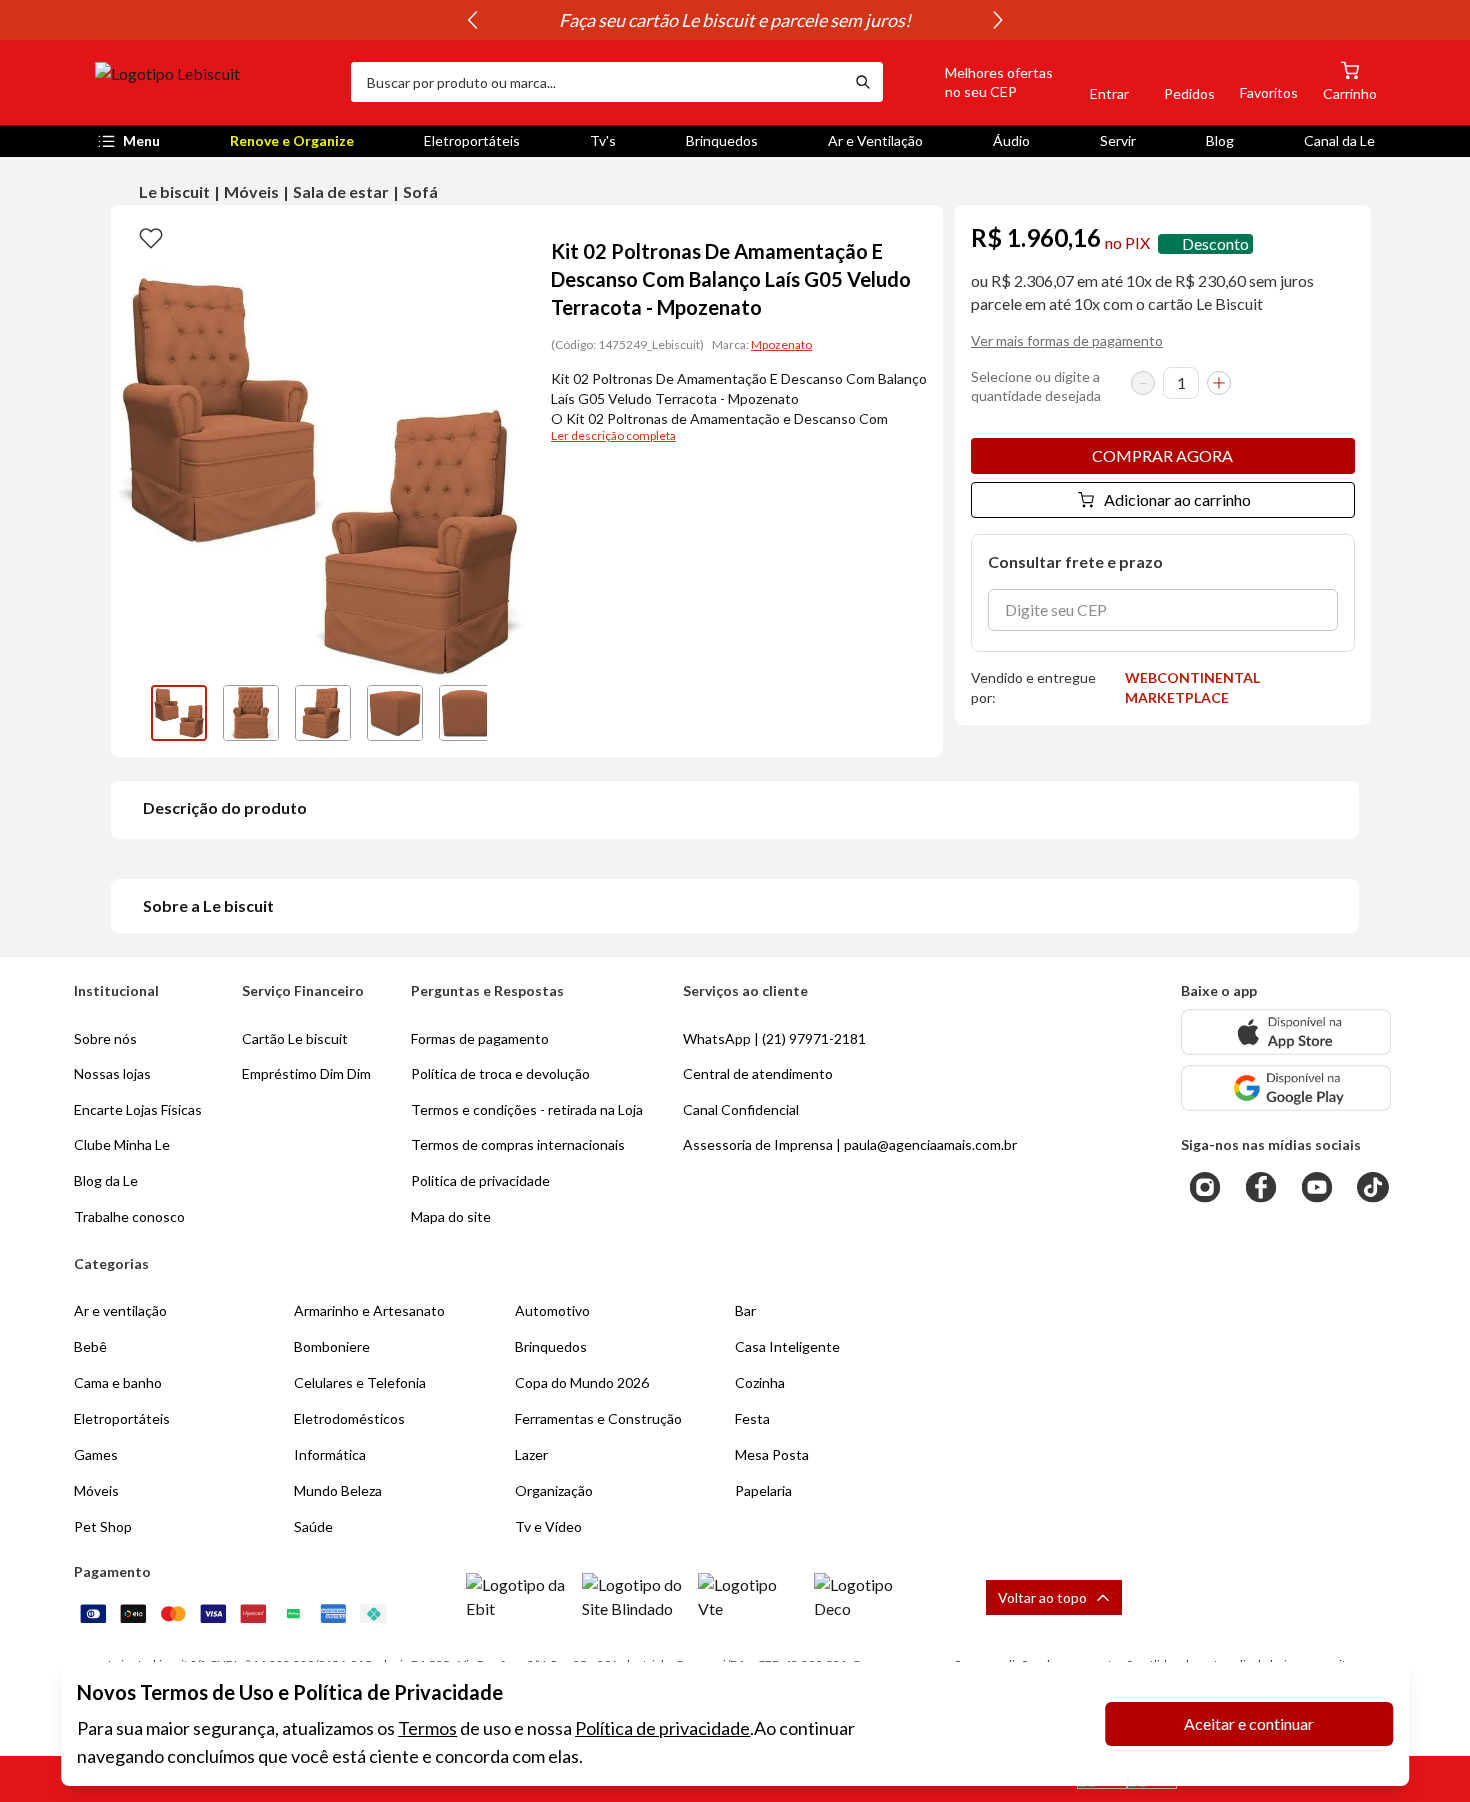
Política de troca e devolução (500, 1073)
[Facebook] (1261, 1187)
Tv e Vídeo (548, 1526)
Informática (330, 1454)
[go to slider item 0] (179, 713)
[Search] (863, 82)
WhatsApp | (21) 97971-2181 (774, 1038)
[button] (976, 82)
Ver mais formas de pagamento (1067, 340)
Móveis (251, 191)
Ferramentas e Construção (598, 1418)
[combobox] (597, 82)
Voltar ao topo (1042, 1597)
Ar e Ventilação (875, 140)
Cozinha (760, 1382)
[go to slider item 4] (467, 713)
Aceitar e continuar (1249, 1723)
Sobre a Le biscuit (208, 905)
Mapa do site (451, 1216)
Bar (745, 1310)
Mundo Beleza (338, 1490)
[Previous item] (472, 20)
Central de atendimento (758, 1073)
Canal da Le (1339, 140)
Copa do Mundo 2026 (582, 1382)
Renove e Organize (292, 140)
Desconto (1215, 243)
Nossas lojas (112, 1073)
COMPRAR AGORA (1162, 455)
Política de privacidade (662, 1728)
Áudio (1011, 140)
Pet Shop (103, 1526)
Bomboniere (332, 1346)
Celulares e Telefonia (360, 1382)
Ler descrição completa (613, 435)
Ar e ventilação (120, 1310)
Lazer (531, 1454)
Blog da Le (106, 1180)
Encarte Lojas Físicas (138, 1109)
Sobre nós (105, 1038)
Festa (752, 1418)
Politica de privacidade (480, 1180)
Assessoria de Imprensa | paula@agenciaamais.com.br (850, 1144)
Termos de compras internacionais (518, 1144)
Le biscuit (174, 191)
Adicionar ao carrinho (1177, 499)
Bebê (90, 1346)
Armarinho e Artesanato (369, 1310)
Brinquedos (722, 140)
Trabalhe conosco (129, 1216)
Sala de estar (341, 191)
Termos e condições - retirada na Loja (527, 1109)
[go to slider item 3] (395, 713)
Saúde (313, 1526)
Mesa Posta (772, 1454)
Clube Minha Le (122, 1144)
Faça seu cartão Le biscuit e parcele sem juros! (735, 20)
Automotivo (552, 1310)
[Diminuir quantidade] (1143, 383)
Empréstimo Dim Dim (306, 1073)
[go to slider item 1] (251, 713)
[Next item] (998, 20)
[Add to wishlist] (151, 237)
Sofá (420, 191)
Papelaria (763, 1490)
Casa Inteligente (787, 1346)
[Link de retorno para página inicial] (215, 82)
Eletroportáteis (472, 140)
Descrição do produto (225, 807)
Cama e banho (118, 1382)
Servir (1118, 140)
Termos (427, 1728)
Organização (554, 1490)
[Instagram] (1205, 1187)
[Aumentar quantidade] (1219, 383)
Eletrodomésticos (349, 1418)
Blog (1220, 140)
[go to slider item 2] (323, 713)
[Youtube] (1317, 1187)
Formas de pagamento (480, 1038)
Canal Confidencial (741, 1109)
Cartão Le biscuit (295, 1038)
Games (96, 1454)
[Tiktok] (1373, 1187)
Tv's (603, 140)
